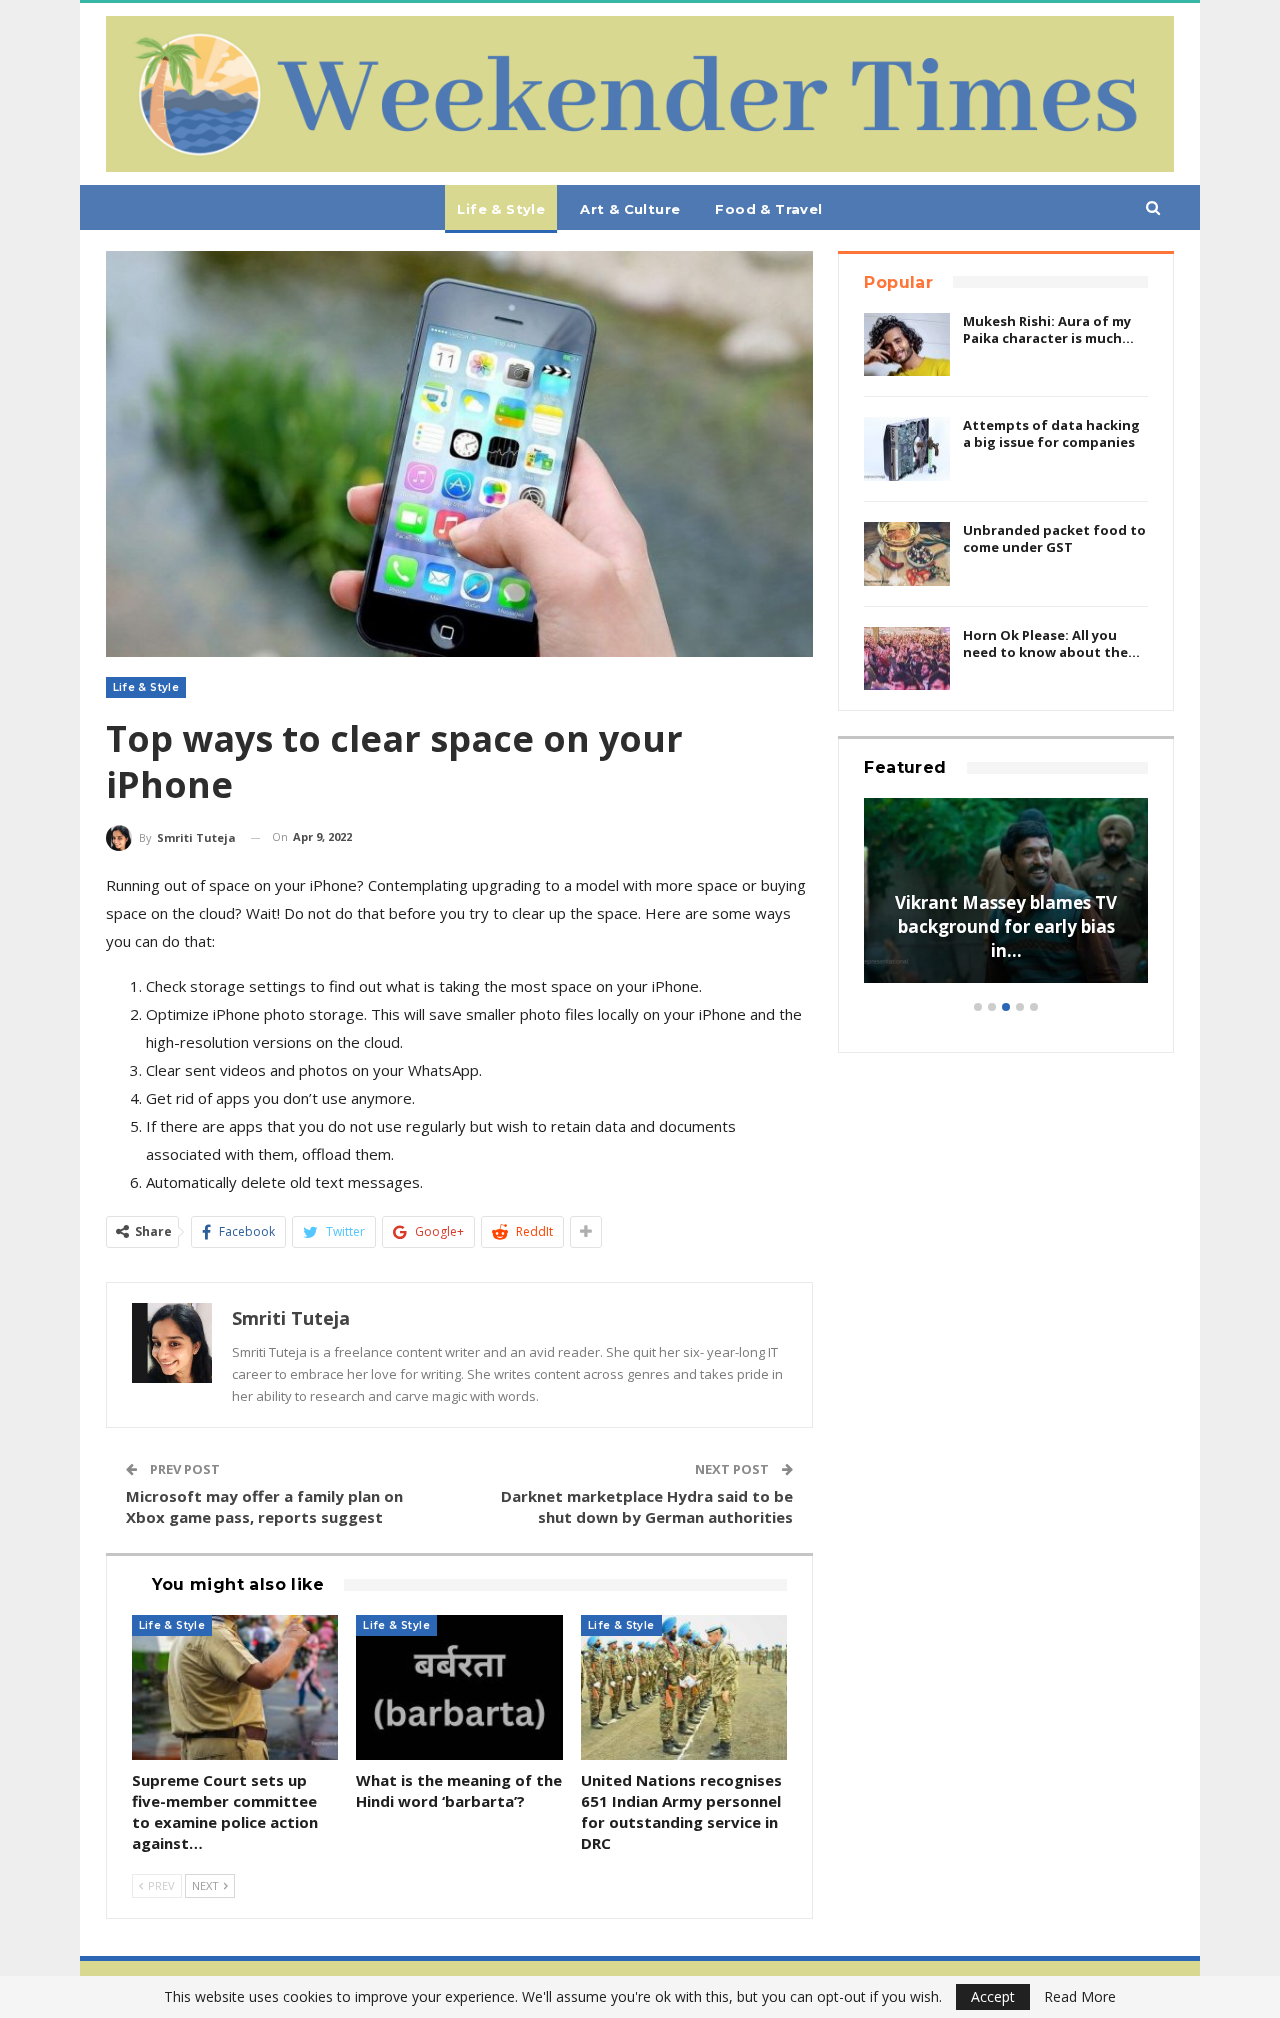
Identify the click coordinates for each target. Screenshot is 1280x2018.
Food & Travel (768, 209)
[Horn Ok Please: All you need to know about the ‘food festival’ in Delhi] (907, 659)
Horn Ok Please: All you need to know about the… (1051, 643)
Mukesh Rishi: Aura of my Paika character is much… (1048, 329)
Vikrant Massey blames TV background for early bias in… (1006, 926)
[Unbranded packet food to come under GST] (907, 554)
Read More (1080, 1997)
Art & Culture (630, 209)
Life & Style (501, 209)
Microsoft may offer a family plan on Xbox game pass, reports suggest (264, 1506)
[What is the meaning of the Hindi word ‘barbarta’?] (459, 1687)
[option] (1006, 900)
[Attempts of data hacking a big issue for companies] (907, 449)
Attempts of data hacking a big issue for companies (1051, 433)
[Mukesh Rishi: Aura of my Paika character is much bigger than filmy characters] (907, 345)
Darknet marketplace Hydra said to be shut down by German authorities (647, 1506)
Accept (993, 1996)
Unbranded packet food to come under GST (1054, 538)
